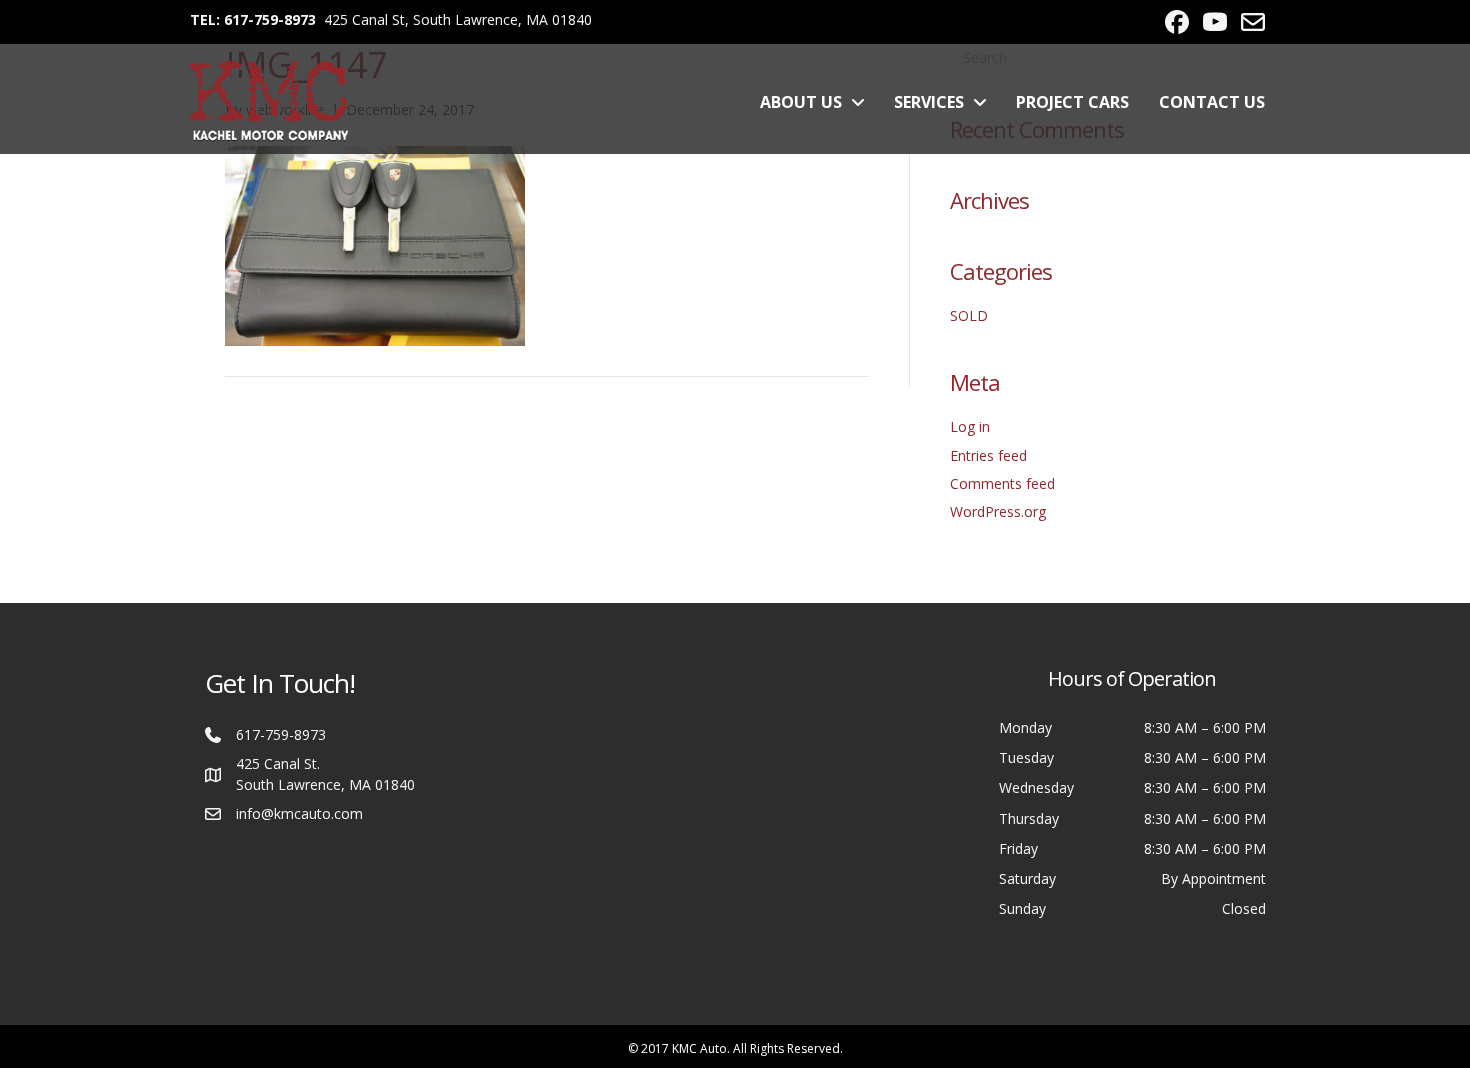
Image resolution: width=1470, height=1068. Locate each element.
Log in (970, 426)
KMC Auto (699, 1048)
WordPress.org (998, 511)
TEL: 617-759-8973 (253, 19)
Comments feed (1002, 483)
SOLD (969, 315)
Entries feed (988, 455)
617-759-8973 (281, 734)
